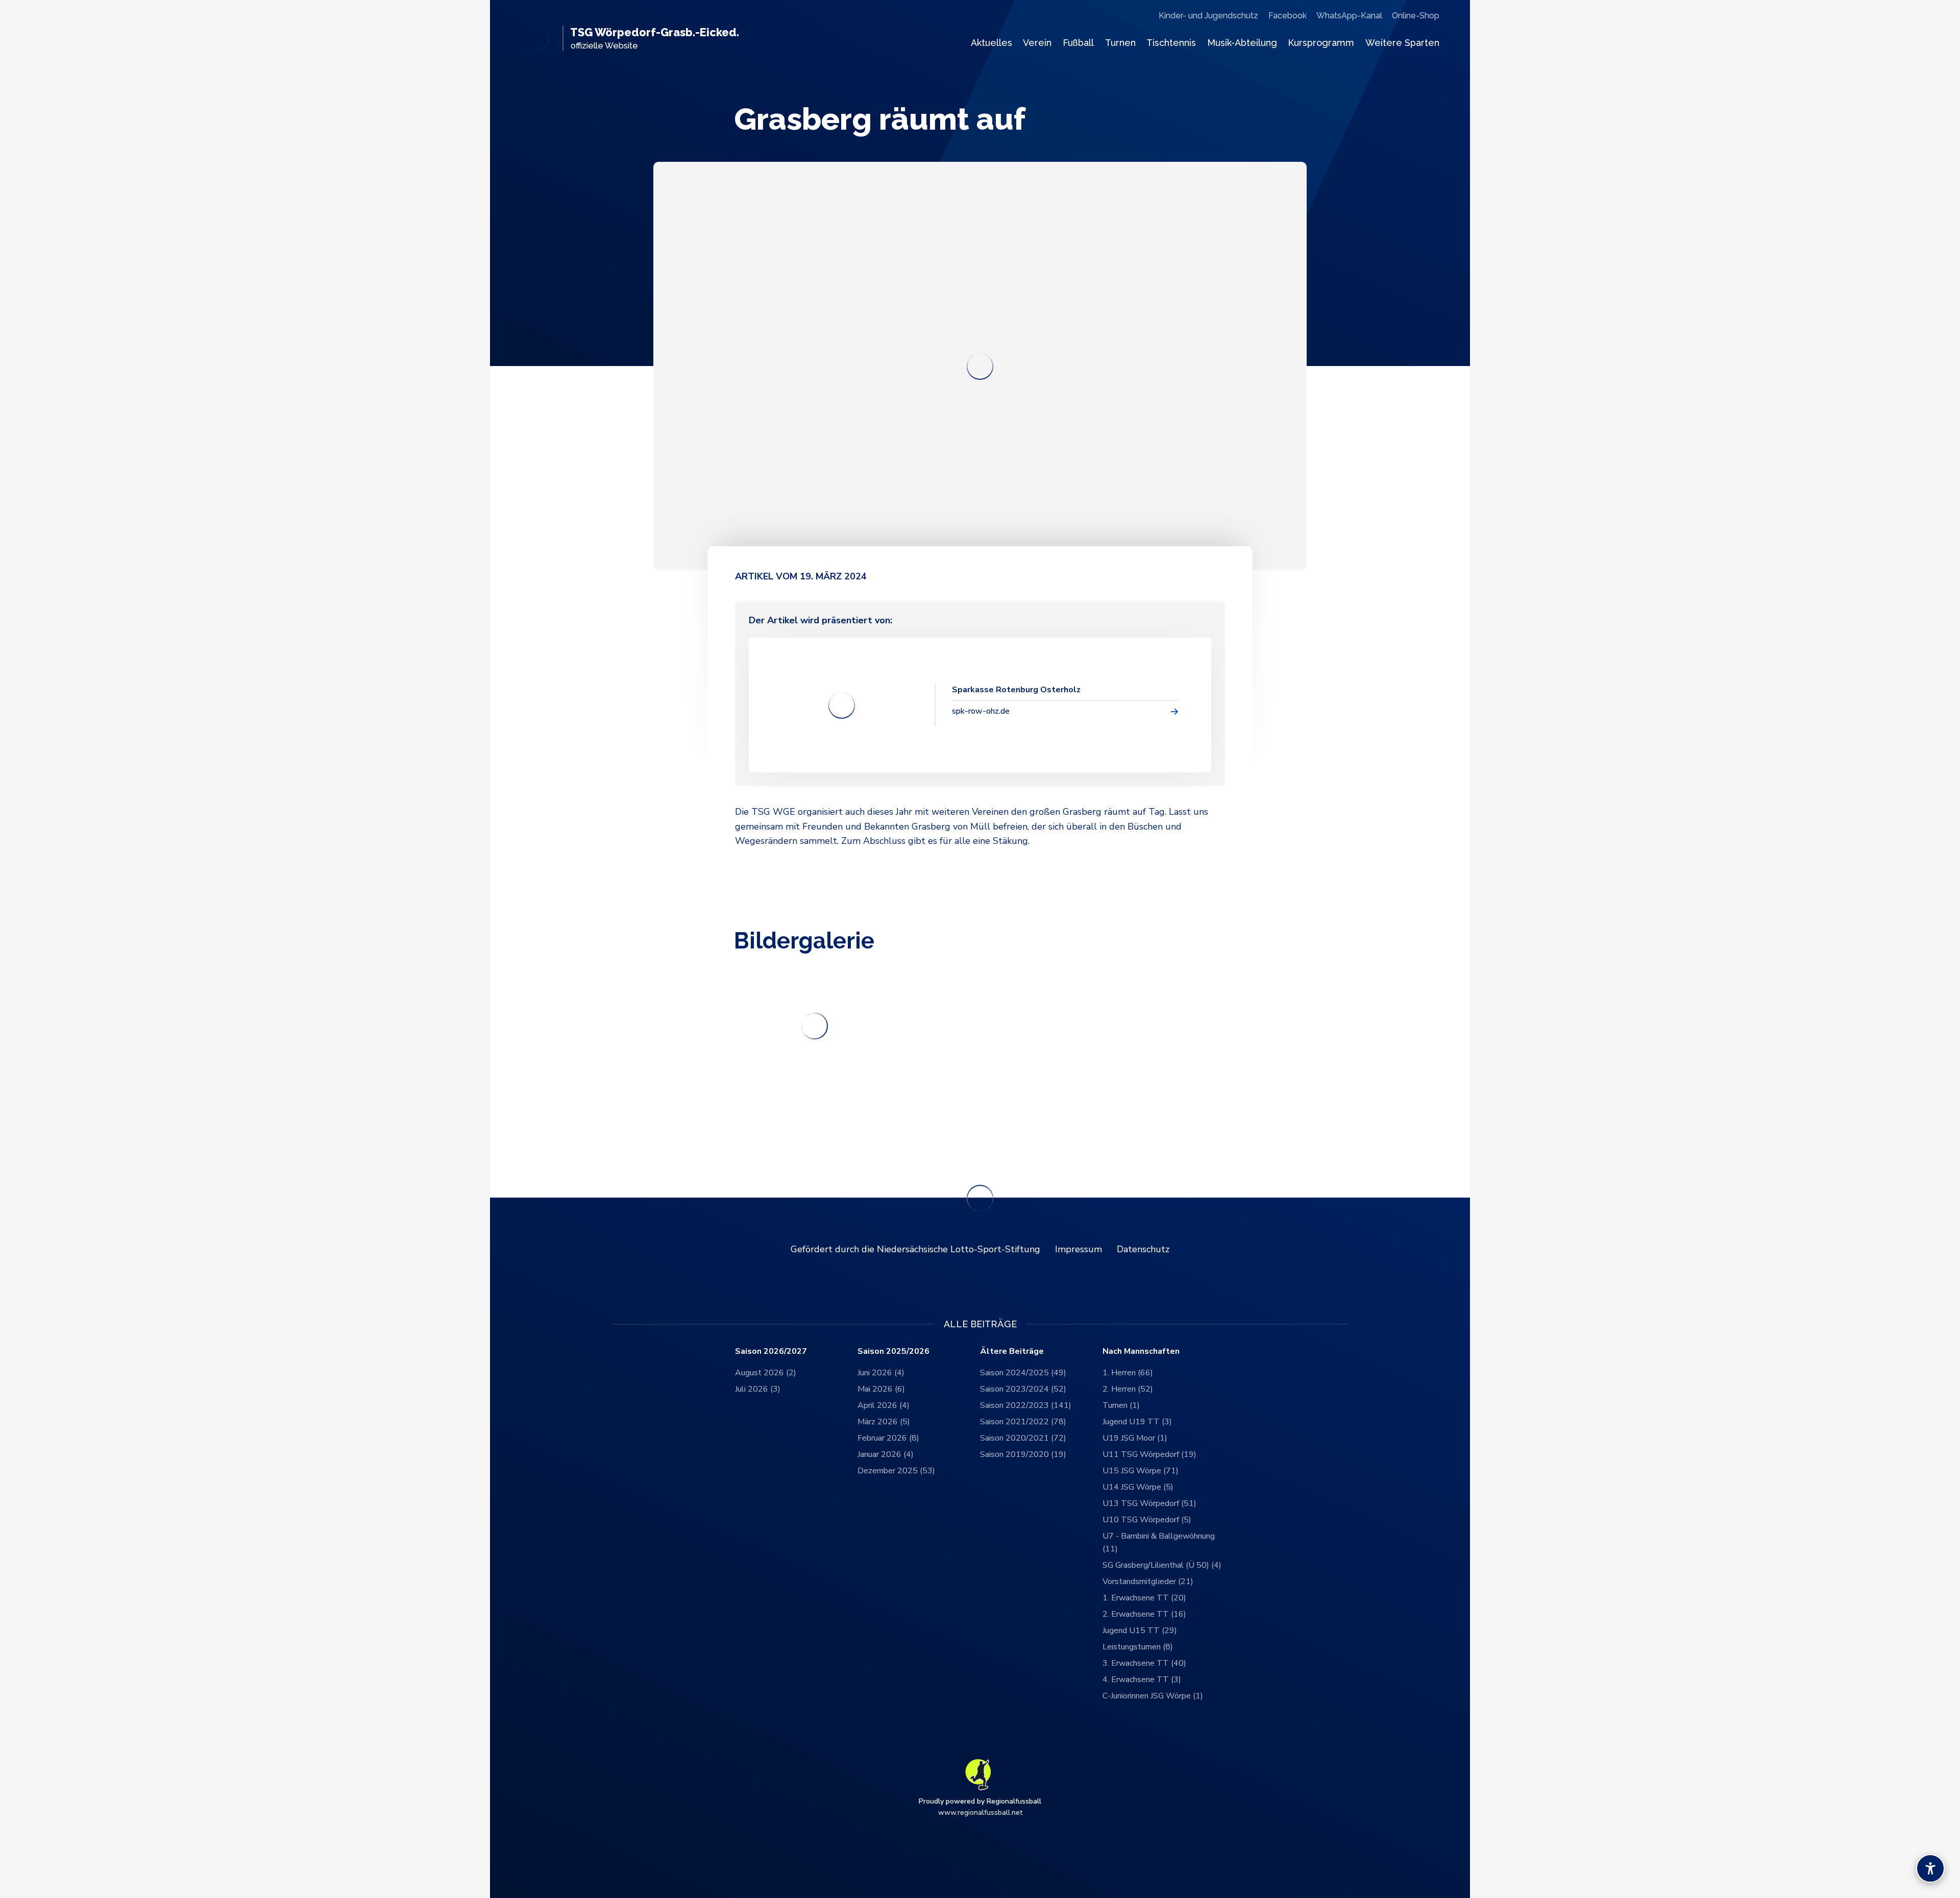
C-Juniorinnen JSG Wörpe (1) (1153, 1696)
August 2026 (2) (766, 1373)
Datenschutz (1143, 1249)
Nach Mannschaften (1141, 1352)
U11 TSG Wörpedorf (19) (1149, 1454)
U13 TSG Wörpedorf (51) (1149, 1503)
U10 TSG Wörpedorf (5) (1147, 1520)
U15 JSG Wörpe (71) (1141, 1471)
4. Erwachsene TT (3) (1142, 1680)
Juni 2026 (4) (881, 1373)
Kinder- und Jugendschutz (1208, 16)
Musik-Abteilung (1242, 43)
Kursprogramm (1321, 43)
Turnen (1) (1121, 1405)
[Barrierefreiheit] (1930, 1868)
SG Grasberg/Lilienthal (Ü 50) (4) (1162, 1565)
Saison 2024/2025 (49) (1023, 1373)
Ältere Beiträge (1012, 1352)
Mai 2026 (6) (881, 1389)
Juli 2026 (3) (758, 1389)
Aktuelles (991, 43)
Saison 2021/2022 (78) (1023, 1422)
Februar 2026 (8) (888, 1438)
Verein (1037, 43)
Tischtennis (1171, 43)
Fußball (1078, 43)
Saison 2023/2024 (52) (1023, 1389)
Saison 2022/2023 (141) (1026, 1405)
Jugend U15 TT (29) (1140, 1631)
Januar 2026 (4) (886, 1454)
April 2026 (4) (884, 1405)
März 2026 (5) (884, 1422)
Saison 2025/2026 (893, 1352)
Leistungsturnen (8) (1138, 1647)
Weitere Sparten (1402, 43)
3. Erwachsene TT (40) (1144, 1663)
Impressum (1079, 1249)
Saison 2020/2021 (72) (1023, 1438)
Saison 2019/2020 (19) (1023, 1454)
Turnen (1120, 43)
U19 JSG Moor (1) (1135, 1438)
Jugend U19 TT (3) (1137, 1422)
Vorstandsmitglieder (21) (1148, 1581)
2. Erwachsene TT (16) (1144, 1614)
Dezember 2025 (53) (896, 1471)
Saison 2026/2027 (771, 1352)
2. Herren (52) (1128, 1389)
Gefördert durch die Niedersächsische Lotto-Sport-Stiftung (915, 1249)
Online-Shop (1416, 16)
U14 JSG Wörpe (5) (1138, 1487)
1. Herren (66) (1128, 1373)
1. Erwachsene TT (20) (1144, 1598)
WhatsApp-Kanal (1349, 16)
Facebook (1288, 16)
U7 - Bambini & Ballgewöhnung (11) (1159, 1543)
